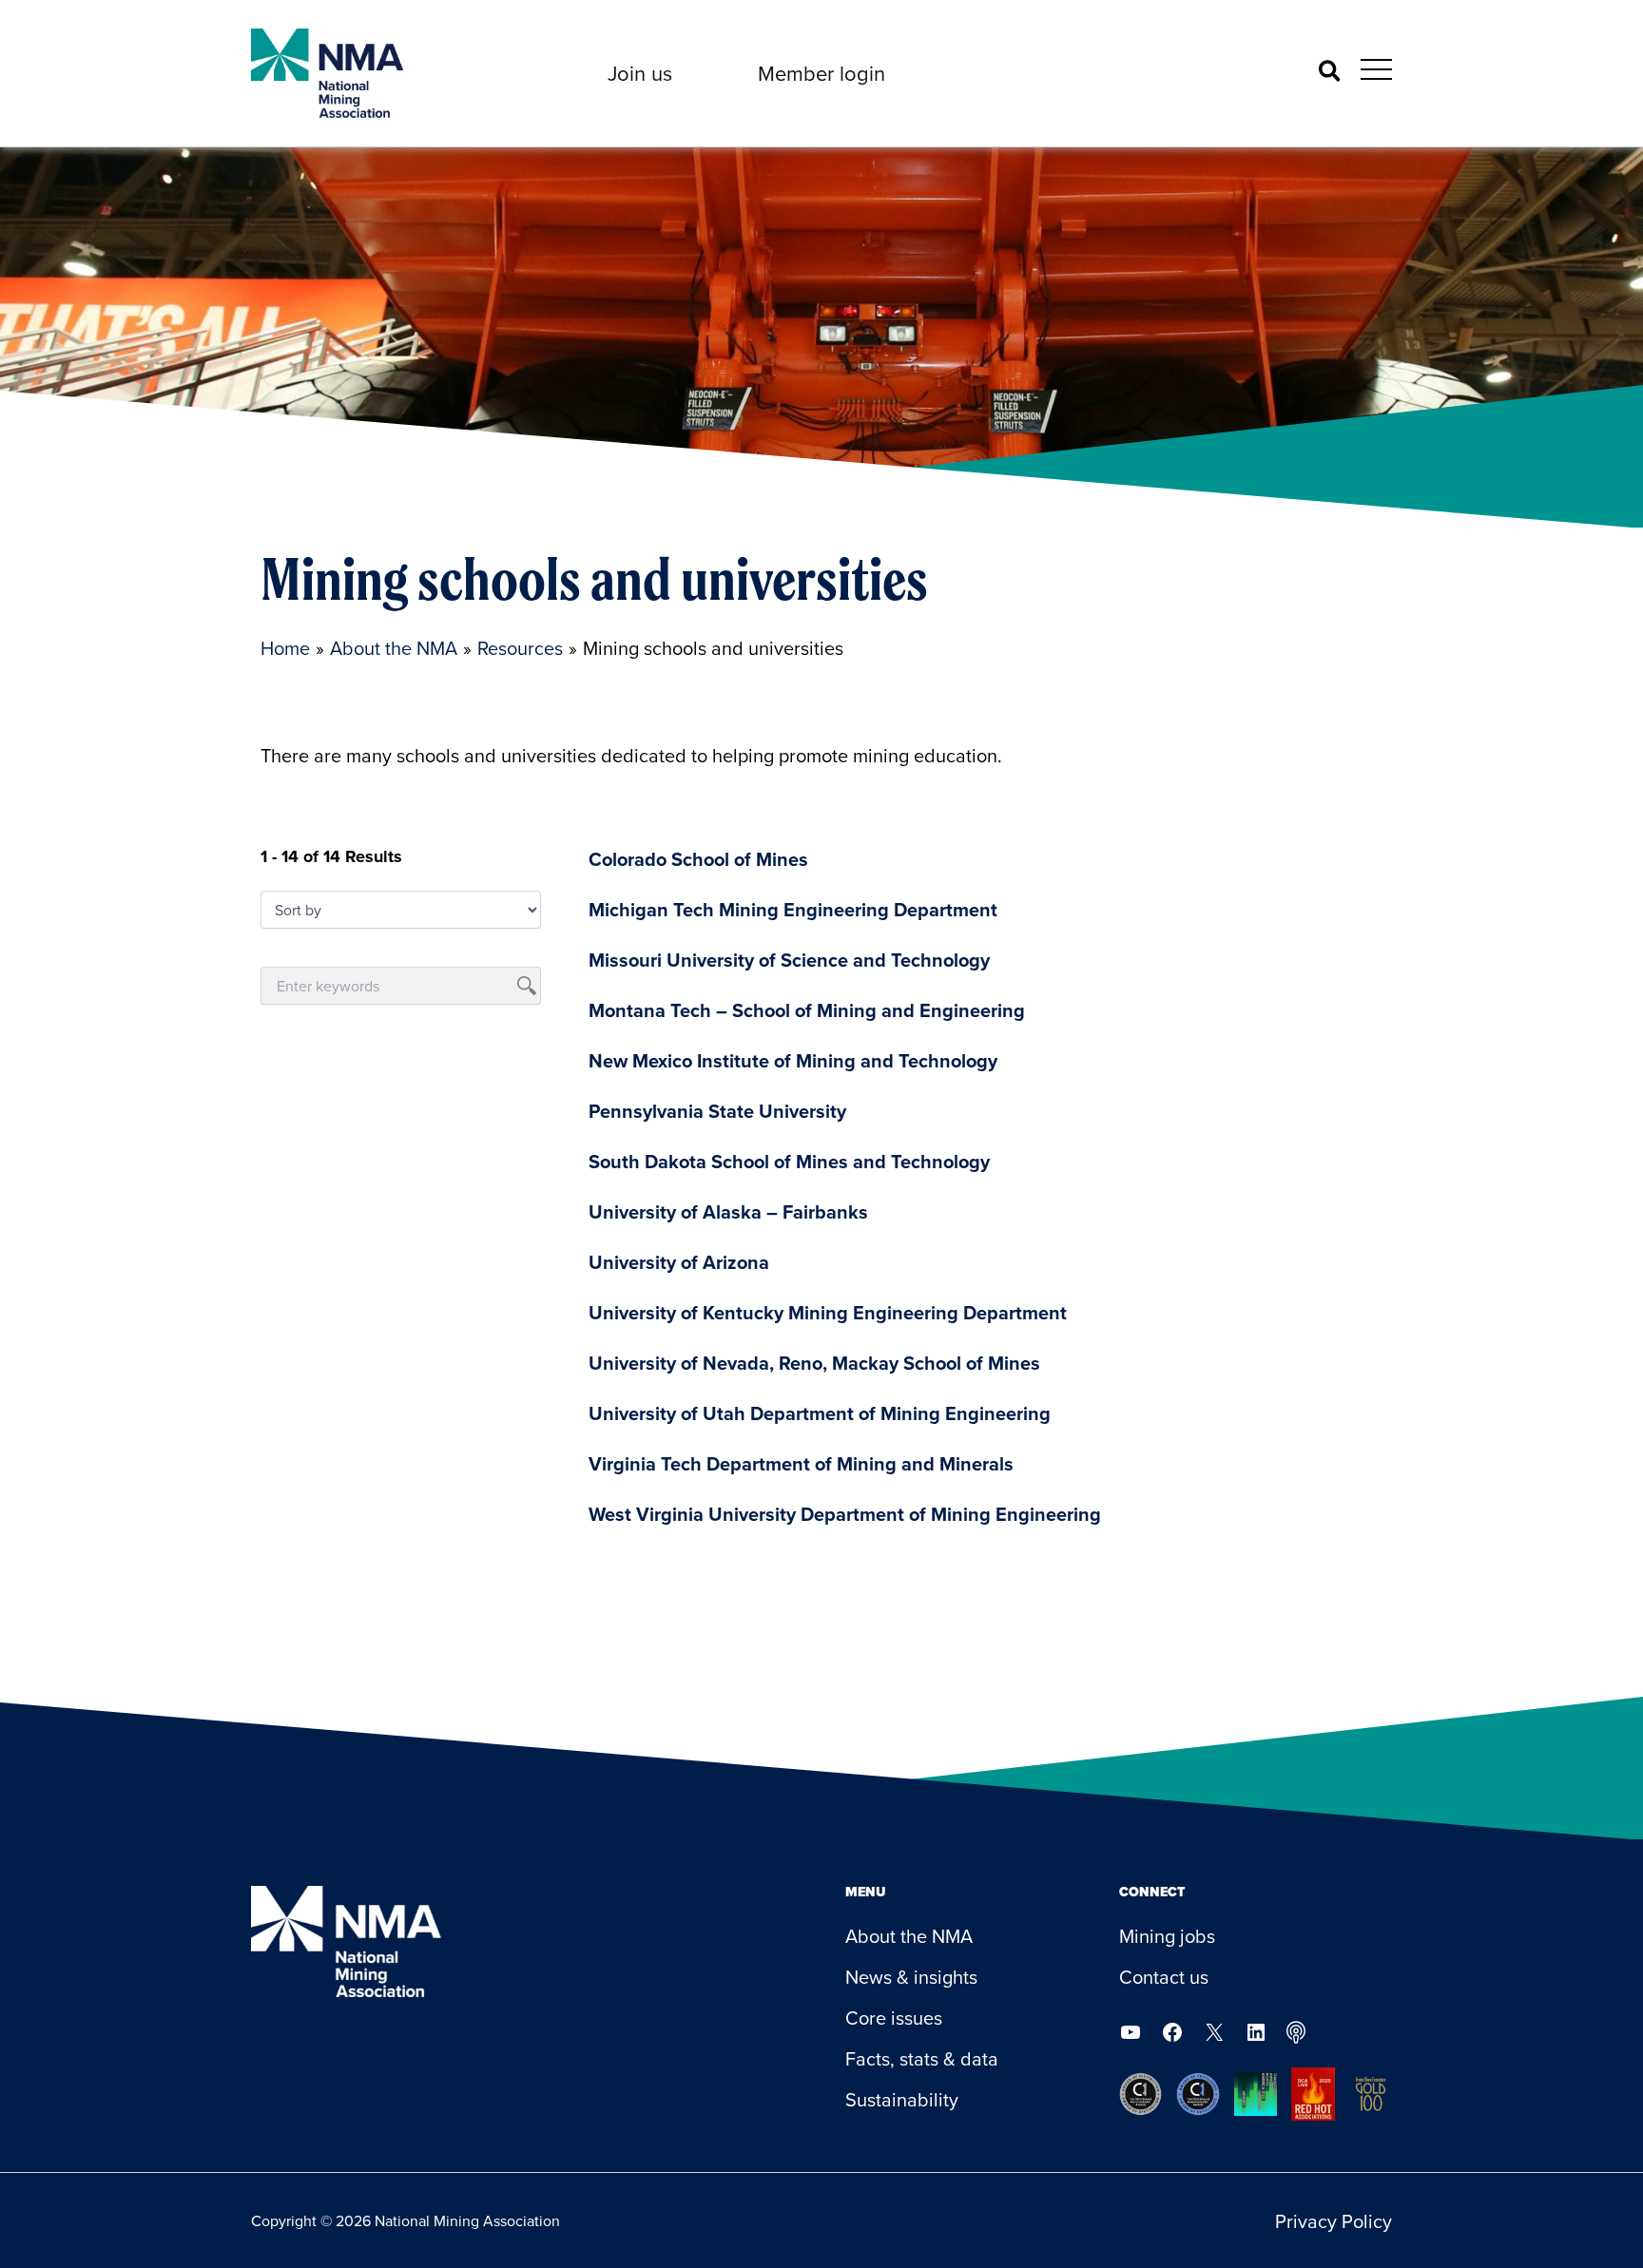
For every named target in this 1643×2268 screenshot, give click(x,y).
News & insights (911, 1977)
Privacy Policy (1334, 2221)
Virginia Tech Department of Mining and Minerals (801, 1463)
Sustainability (902, 2099)
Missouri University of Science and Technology (789, 960)
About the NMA (909, 1936)
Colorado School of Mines (698, 859)
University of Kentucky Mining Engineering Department (828, 1312)
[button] (640, 73)
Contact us (1164, 1977)
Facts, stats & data (922, 2058)
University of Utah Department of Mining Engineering (820, 1413)
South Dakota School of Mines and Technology (789, 1161)
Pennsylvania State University (717, 1111)
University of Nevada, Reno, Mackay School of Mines (814, 1363)
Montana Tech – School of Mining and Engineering (807, 1010)
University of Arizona (679, 1262)
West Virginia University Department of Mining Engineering (845, 1514)
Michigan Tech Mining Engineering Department (793, 909)
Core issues (894, 2018)
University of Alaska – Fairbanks (728, 1211)
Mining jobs (1167, 1936)
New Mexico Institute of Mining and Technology (793, 1060)
